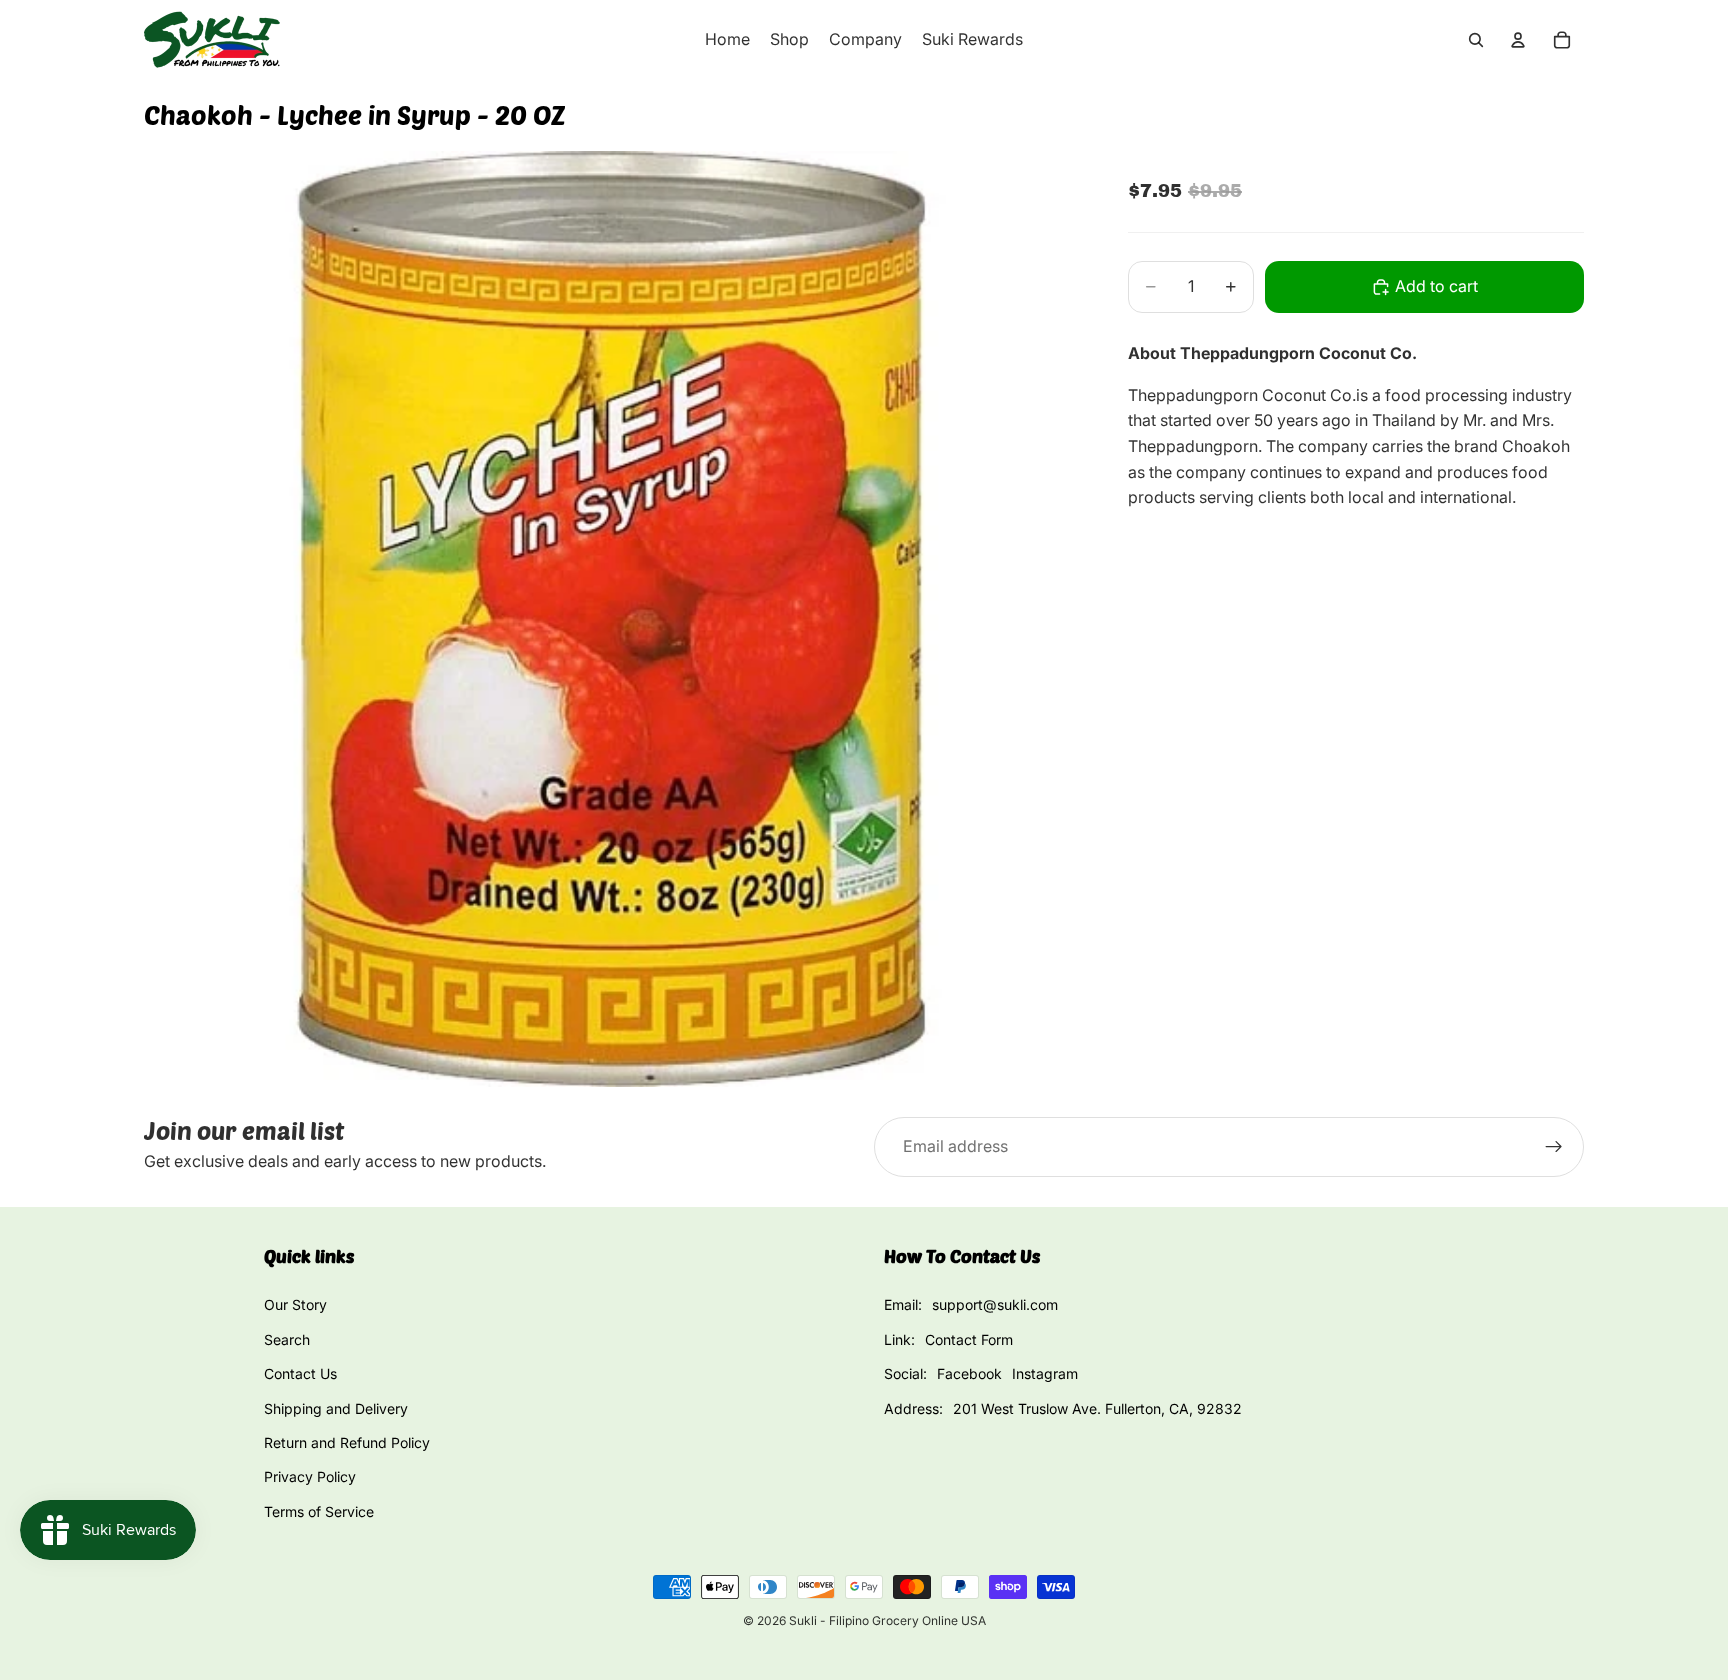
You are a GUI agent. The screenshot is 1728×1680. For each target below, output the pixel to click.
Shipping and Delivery (336, 1408)
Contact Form (969, 1339)
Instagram (1045, 1373)
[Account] (1518, 40)
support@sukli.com (995, 1304)
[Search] (1476, 40)
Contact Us (300, 1373)
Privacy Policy (310, 1476)
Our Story (295, 1304)
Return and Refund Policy (347, 1442)
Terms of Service (319, 1511)
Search (287, 1339)
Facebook (969, 1373)
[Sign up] (1554, 1147)
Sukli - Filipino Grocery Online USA (887, 1620)
